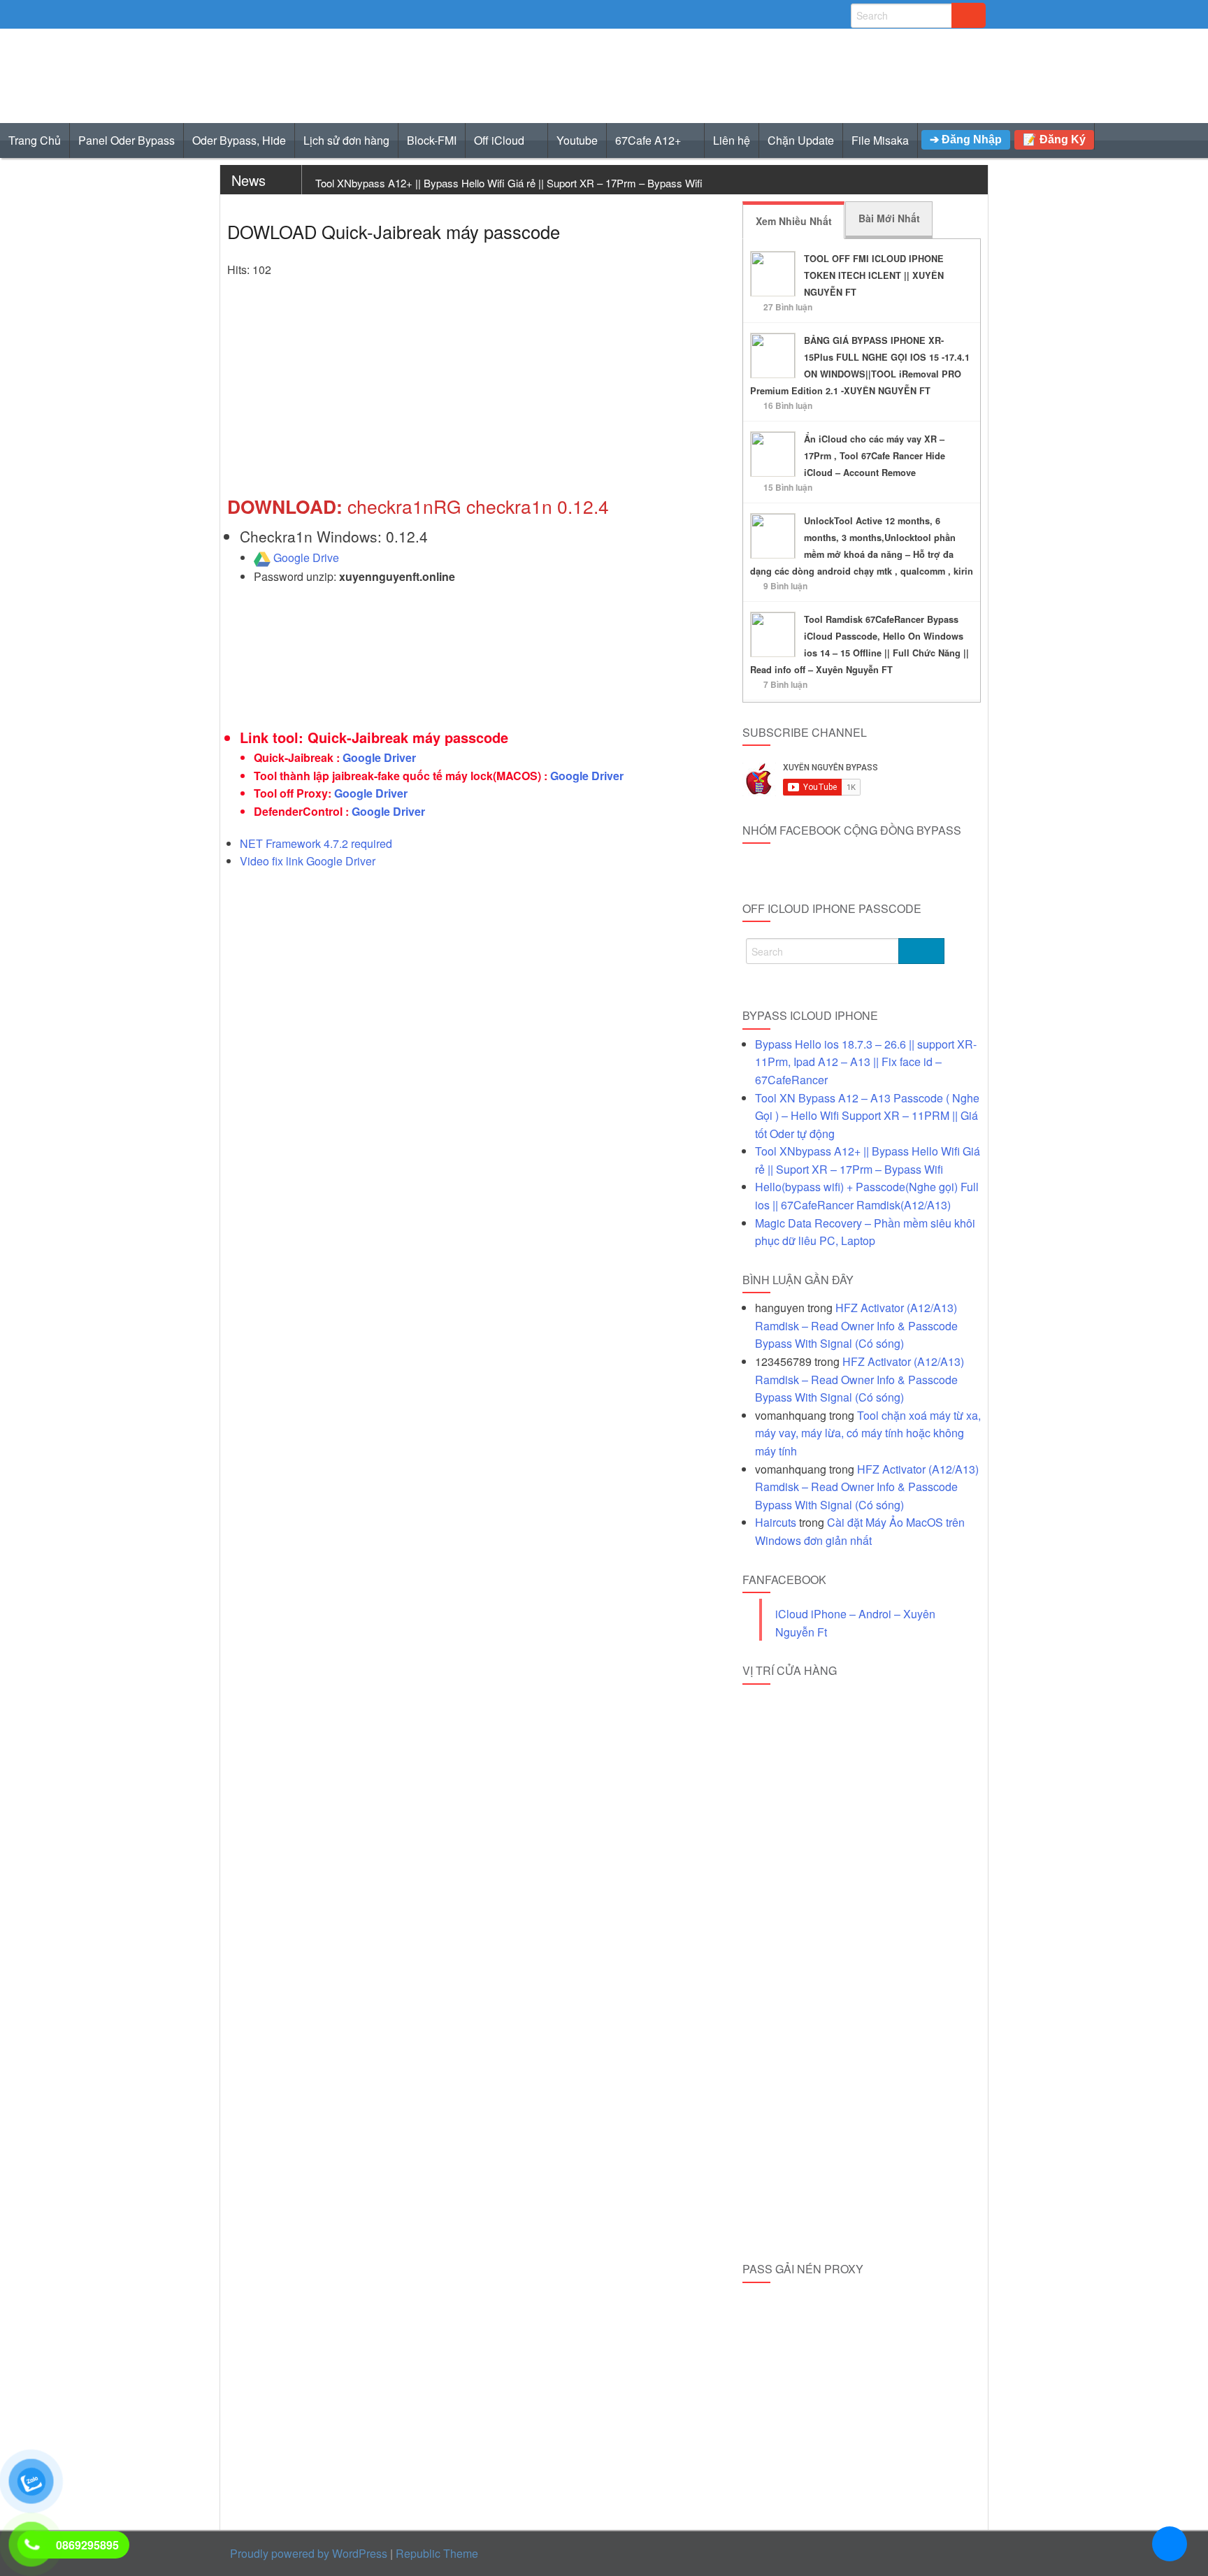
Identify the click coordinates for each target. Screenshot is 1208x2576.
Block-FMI (432, 140)
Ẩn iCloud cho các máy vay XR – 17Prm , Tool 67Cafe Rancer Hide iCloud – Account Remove (875, 456)
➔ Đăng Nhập (966, 139)
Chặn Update (801, 140)
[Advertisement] (476, 394)
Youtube (577, 140)
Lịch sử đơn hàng (346, 140)
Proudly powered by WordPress (309, 2553)
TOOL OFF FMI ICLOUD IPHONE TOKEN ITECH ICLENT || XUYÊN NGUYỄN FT (874, 275)
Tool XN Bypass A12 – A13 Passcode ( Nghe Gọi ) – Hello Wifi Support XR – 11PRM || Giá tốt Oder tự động (867, 1116)
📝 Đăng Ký (1054, 139)
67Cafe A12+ (648, 140)
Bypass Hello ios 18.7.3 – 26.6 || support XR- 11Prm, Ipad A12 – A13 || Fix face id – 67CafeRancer (866, 1062)
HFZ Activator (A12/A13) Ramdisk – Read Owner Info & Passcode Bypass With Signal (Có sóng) (856, 1325)
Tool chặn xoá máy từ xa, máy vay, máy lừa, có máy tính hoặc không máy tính (868, 1433)
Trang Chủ (35, 140)
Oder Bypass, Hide (239, 140)
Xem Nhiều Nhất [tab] (794, 221)
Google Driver (379, 757)
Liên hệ (732, 140)
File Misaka (880, 140)
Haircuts (776, 1522)
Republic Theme (437, 2553)
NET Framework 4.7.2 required (316, 843)
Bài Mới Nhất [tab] (889, 218)
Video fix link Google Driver (308, 861)
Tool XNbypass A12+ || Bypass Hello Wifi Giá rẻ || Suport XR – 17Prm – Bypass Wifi (509, 183)
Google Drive (306, 557)
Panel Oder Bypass (127, 140)
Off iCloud (499, 140)
